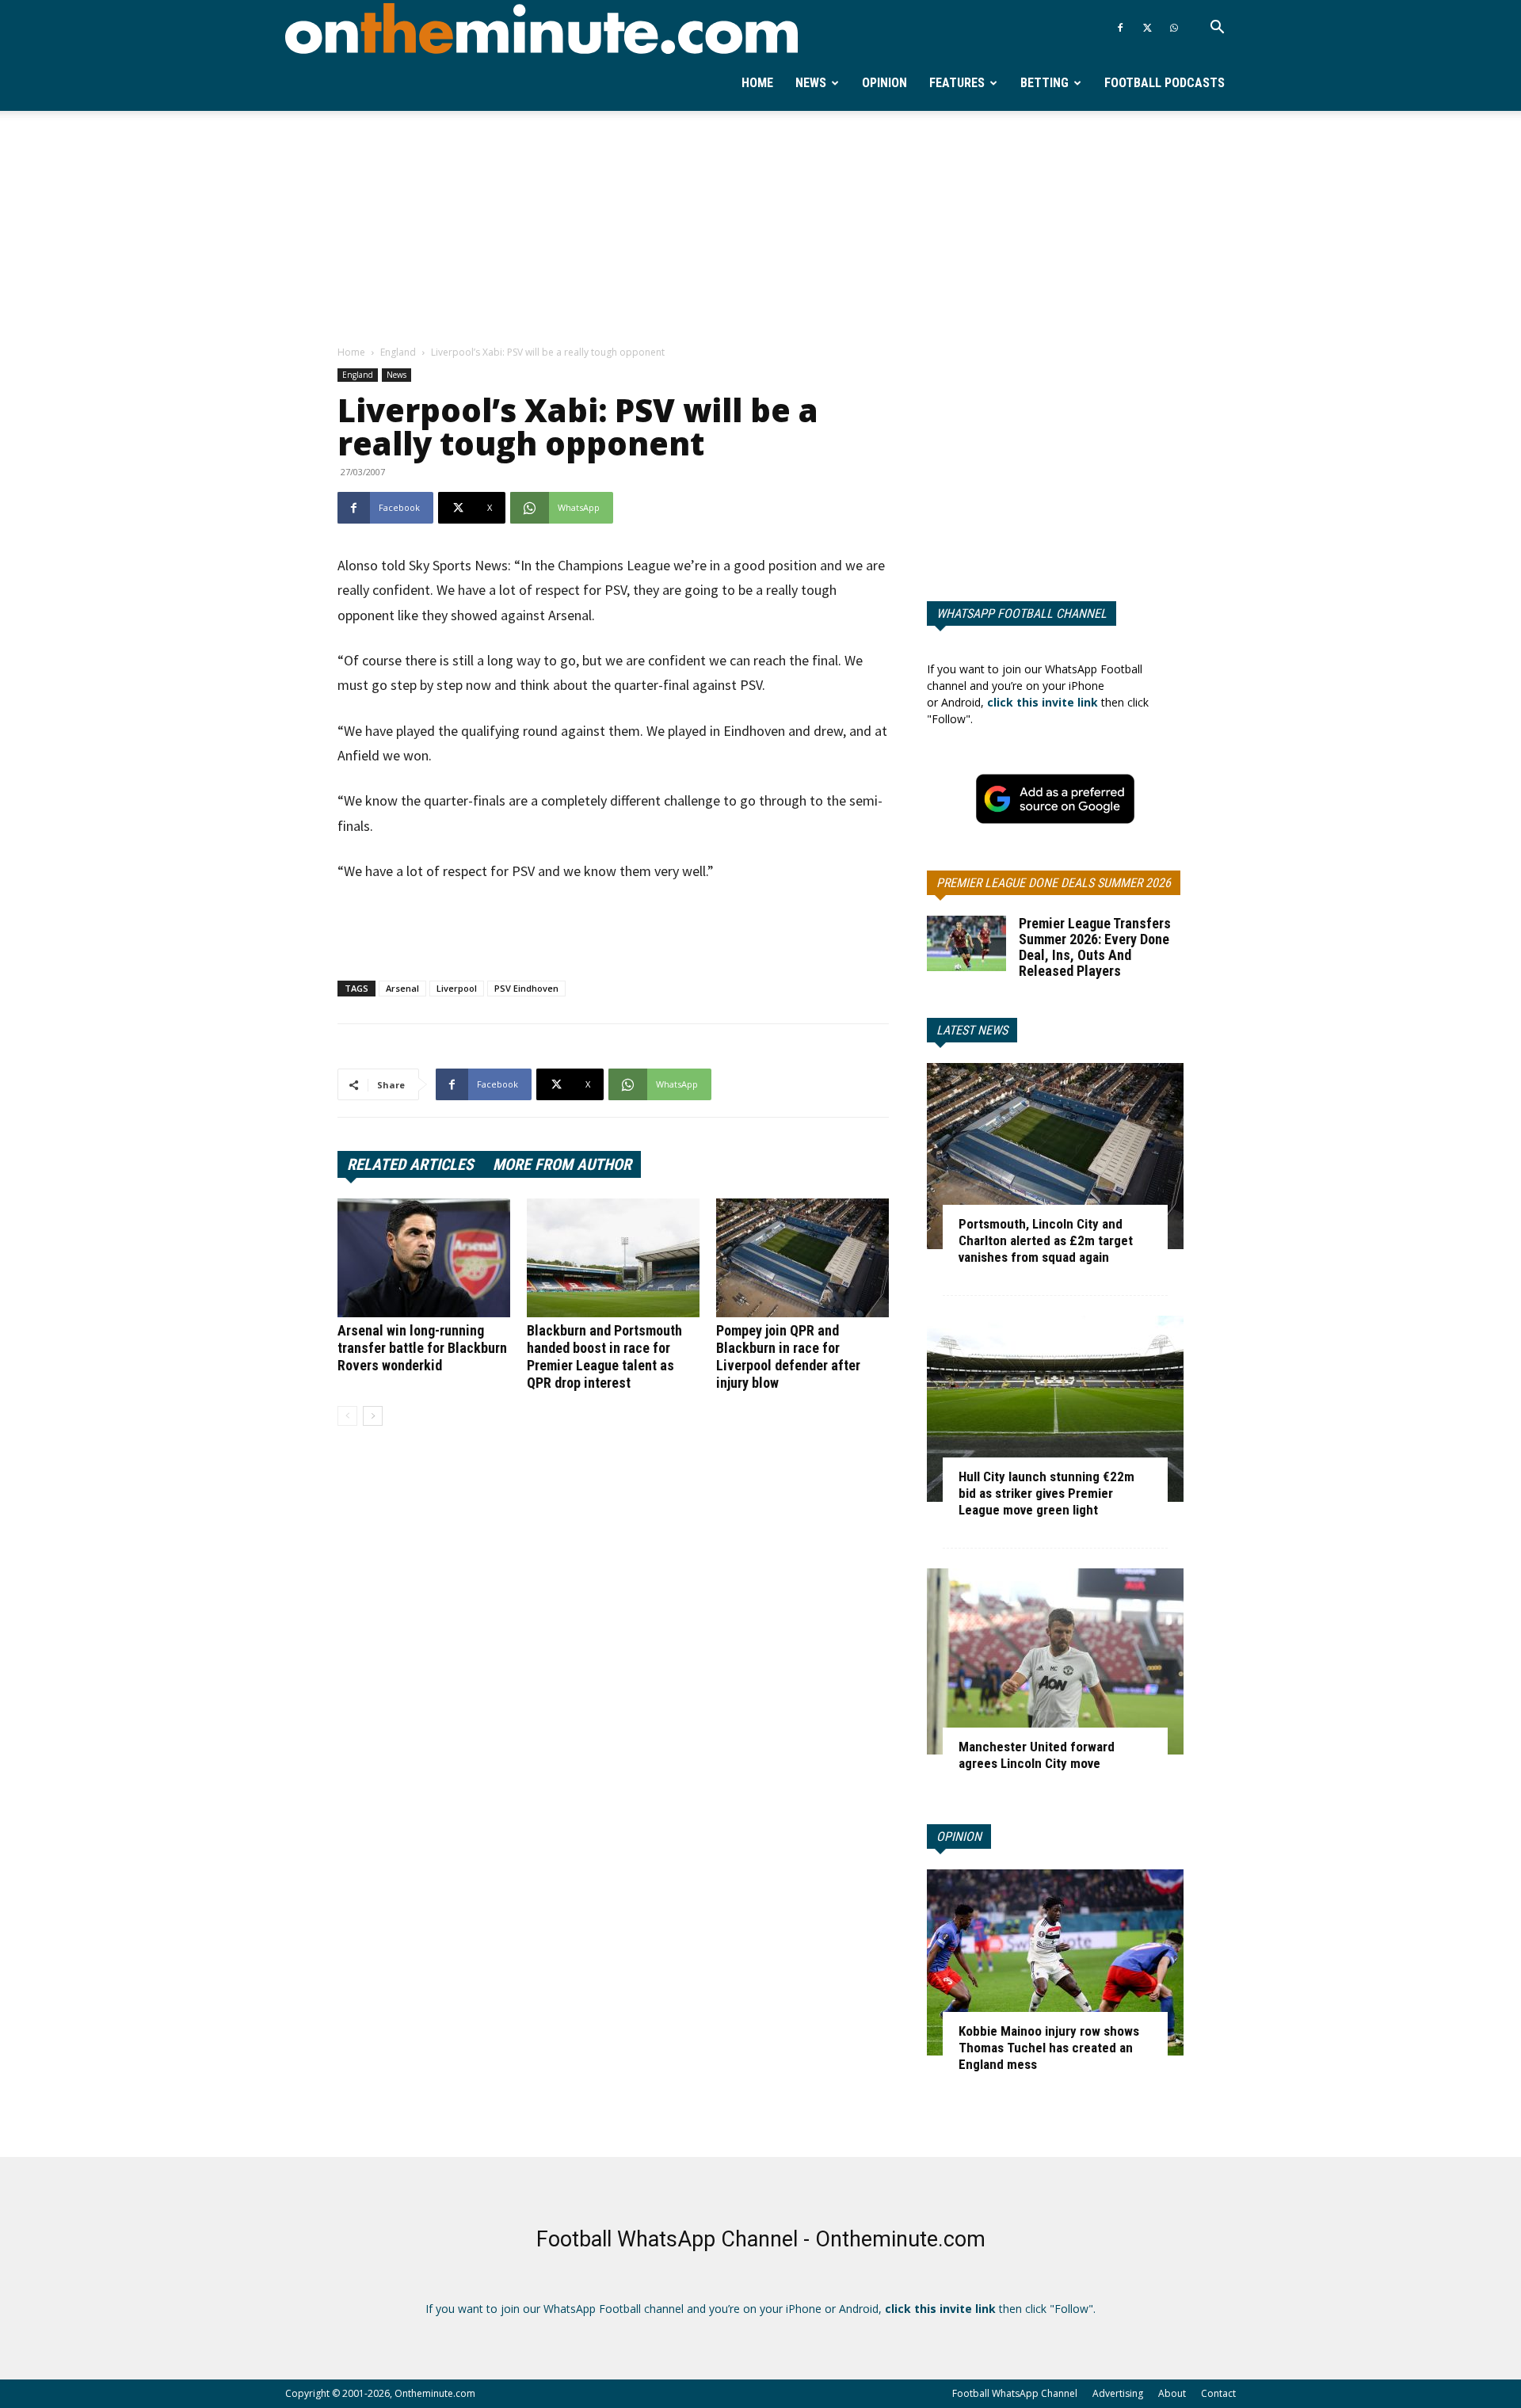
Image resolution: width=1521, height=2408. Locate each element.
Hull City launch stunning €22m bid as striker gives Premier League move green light (1046, 1493)
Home (757, 83)
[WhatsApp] (1174, 28)
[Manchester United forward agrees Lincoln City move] (1055, 1661)
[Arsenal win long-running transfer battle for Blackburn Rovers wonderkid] (424, 1258)
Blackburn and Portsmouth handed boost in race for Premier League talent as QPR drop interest (604, 1356)
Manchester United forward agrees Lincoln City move (1037, 1755)
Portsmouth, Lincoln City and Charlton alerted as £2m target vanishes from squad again (1046, 1240)
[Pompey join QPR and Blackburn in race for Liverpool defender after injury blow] (802, 1258)
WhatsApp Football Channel (1022, 613)
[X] (1147, 28)
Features (957, 83)
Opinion (884, 83)
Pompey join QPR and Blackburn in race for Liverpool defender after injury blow (788, 1356)
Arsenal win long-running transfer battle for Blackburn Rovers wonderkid (422, 1348)
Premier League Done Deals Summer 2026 (1054, 883)
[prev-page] (347, 1416)
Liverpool (457, 988)
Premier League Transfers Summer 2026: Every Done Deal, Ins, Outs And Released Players (1095, 947)
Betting (1044, 83)
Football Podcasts (1165, 83)
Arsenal (402, 988)
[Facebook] (1120, 28)
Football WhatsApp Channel (1015, 2393)
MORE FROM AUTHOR (562, 1164)
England (398, 352)
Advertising (1118, 2393)
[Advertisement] (760, 229)
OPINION (959, 1836)
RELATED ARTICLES (410, 1164)
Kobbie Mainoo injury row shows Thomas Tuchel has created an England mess (1049, 2048)
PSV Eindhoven (526, 988)
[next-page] (373, 1416)
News (811, 83)
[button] (1217, 29)
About (1172, 2393)
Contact (1218, 2393)
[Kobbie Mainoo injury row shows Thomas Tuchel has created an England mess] (1055, 1962)
